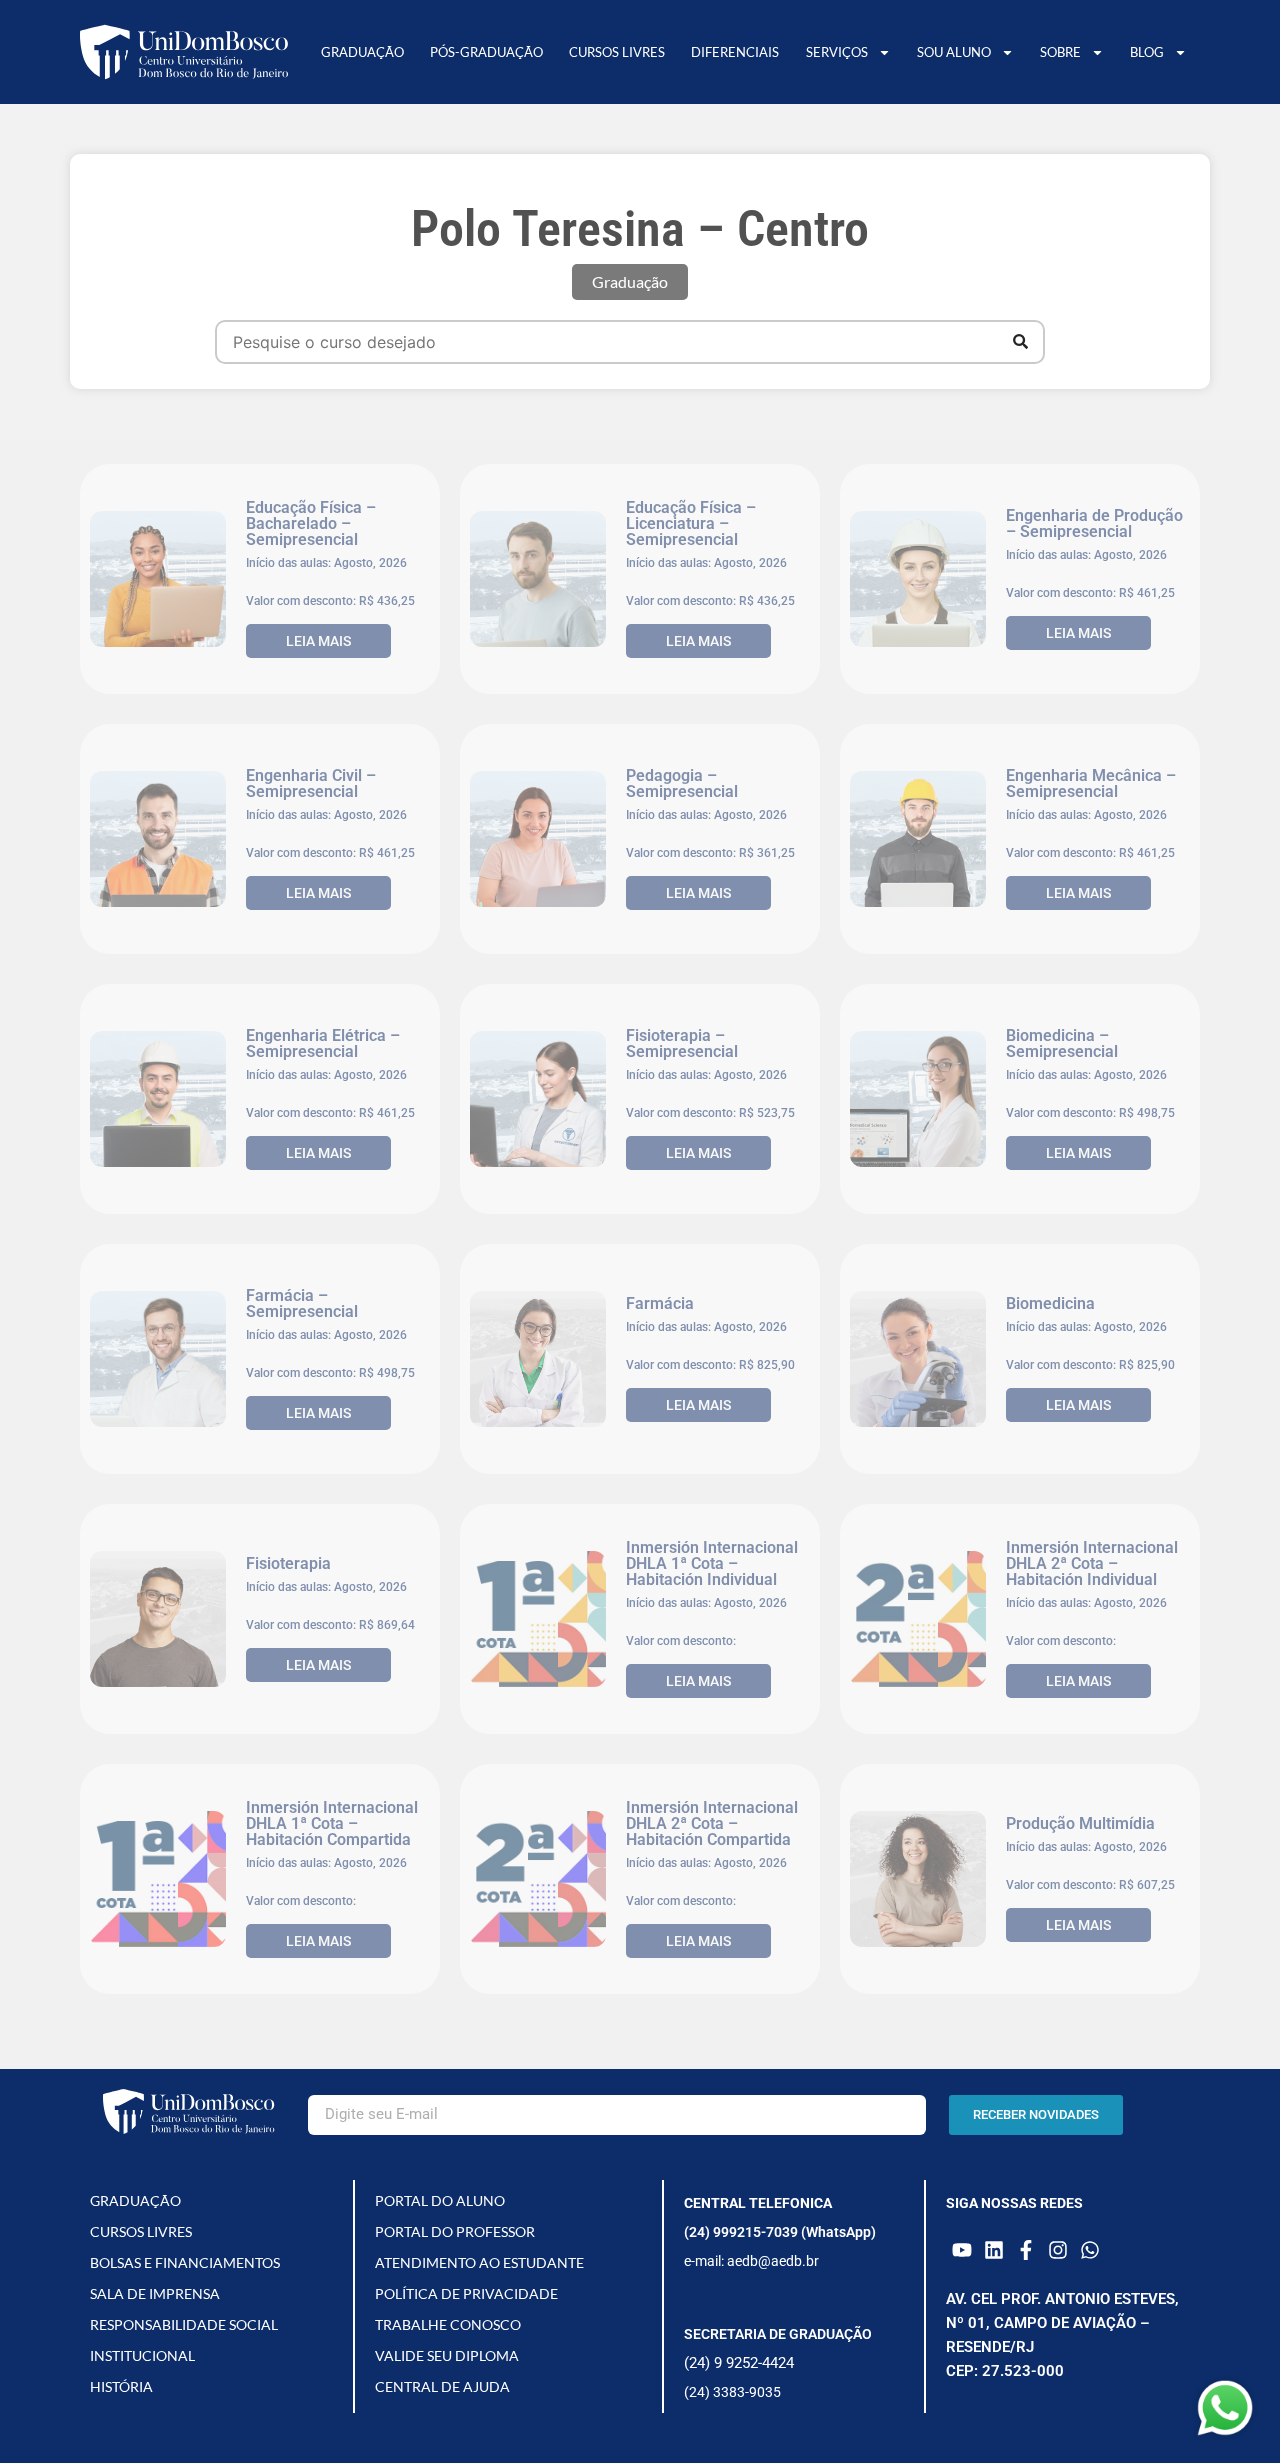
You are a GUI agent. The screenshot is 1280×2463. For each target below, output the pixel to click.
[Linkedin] (994, 2250)
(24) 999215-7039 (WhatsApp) (780, 2232)
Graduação (362, 52)
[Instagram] (1058, 2250)
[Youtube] (962, 2250)
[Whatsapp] (1090, 2250)
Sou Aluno (954, 52)
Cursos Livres (617, 52)
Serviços (837, 52)
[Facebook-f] (1026, 2250)
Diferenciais (735, 52)
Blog (1147, 52)
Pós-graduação (486, 52)
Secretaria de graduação (778, 2334)
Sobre (1060, 52)
